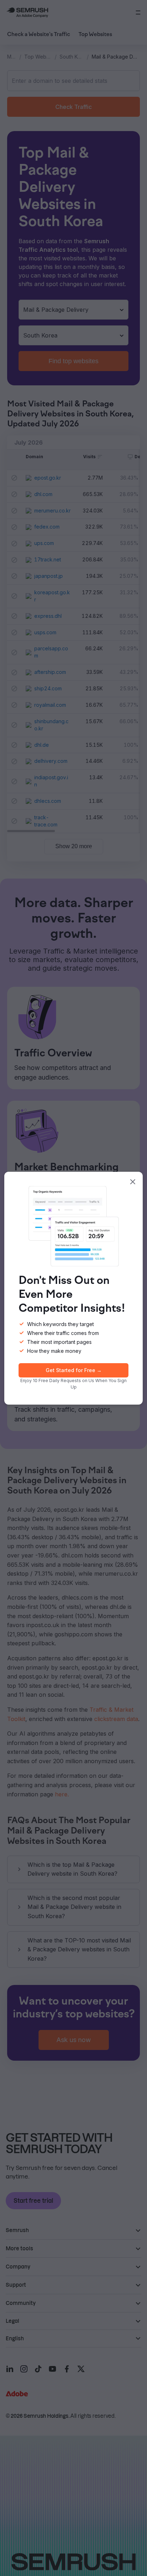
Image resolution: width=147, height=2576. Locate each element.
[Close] (133, 1182)
